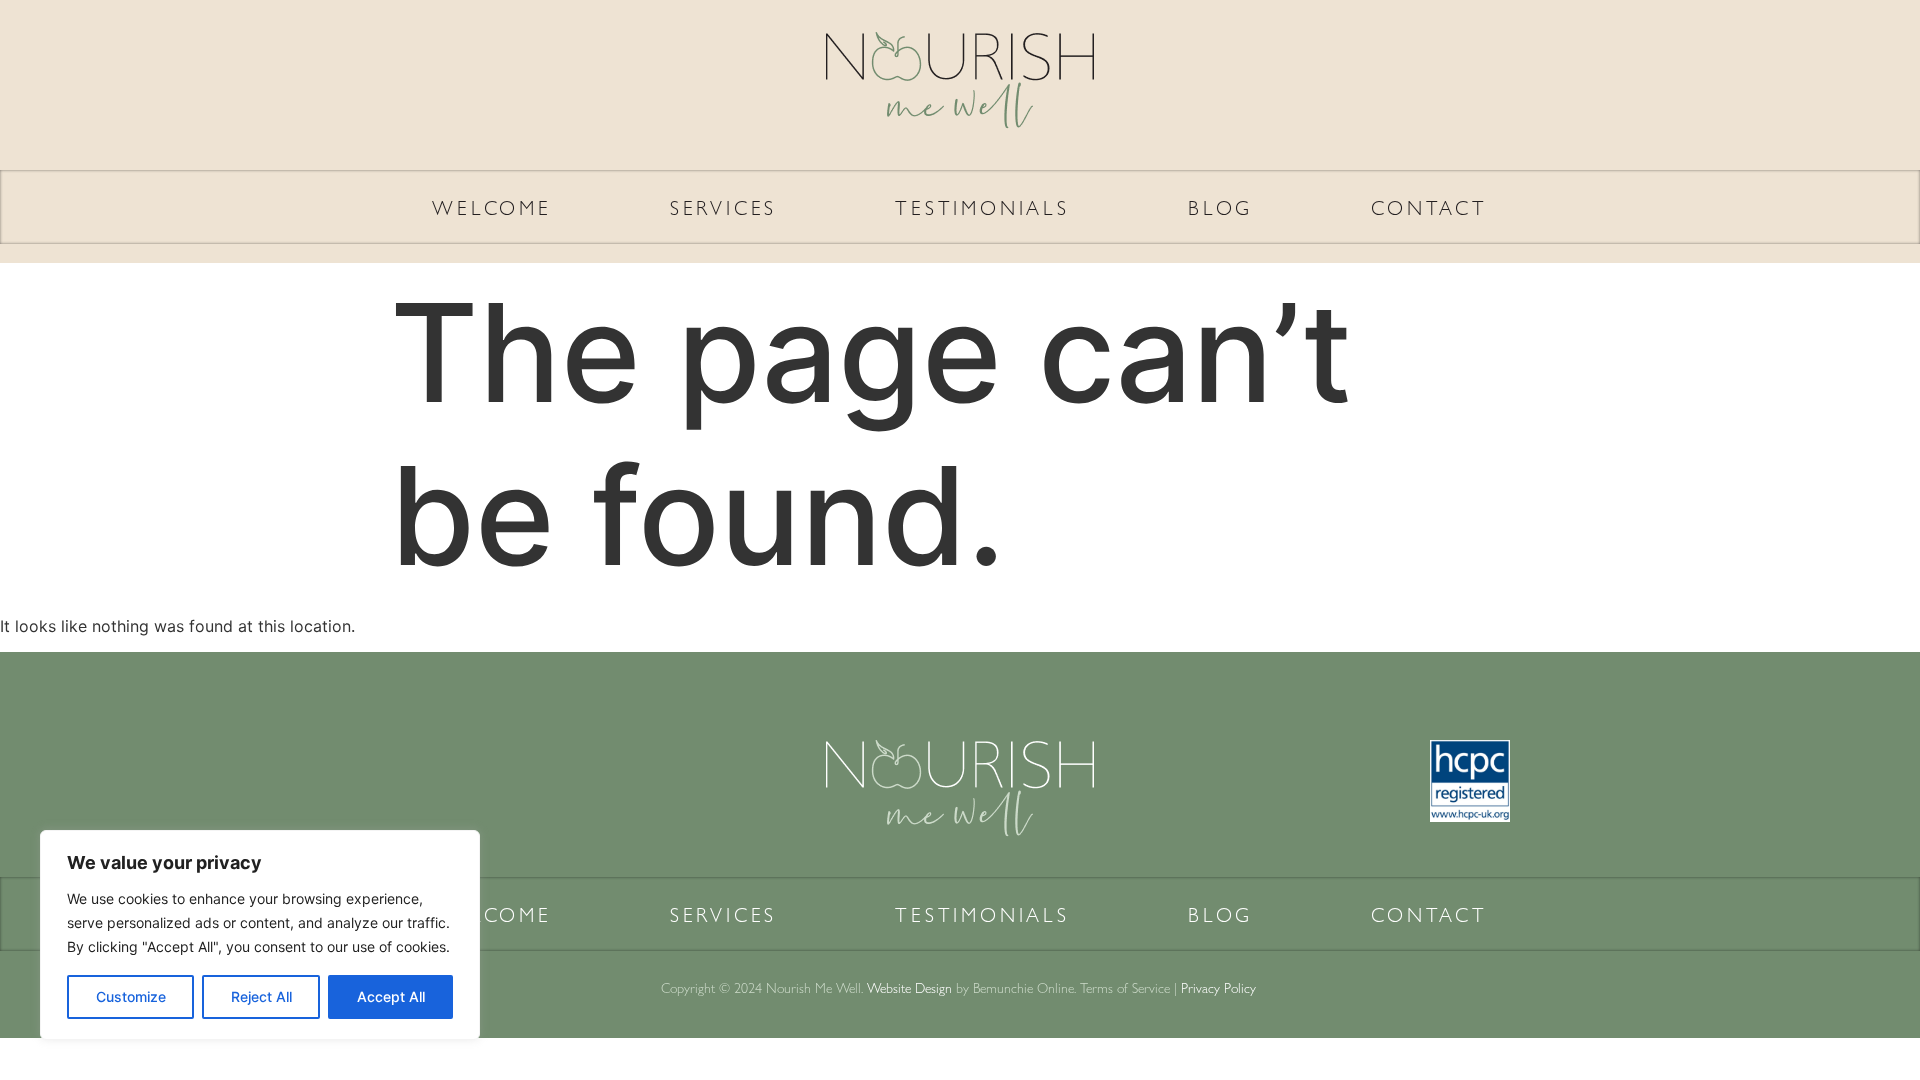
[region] (260, 935)
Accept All (391, 996)
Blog (1220, 206)
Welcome (492, 206)
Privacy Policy (1220, 987)
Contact (1429, 206)
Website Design (909, 987)
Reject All (261, 996)
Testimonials (982, 206)
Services (723, 206)
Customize (131, 996)
